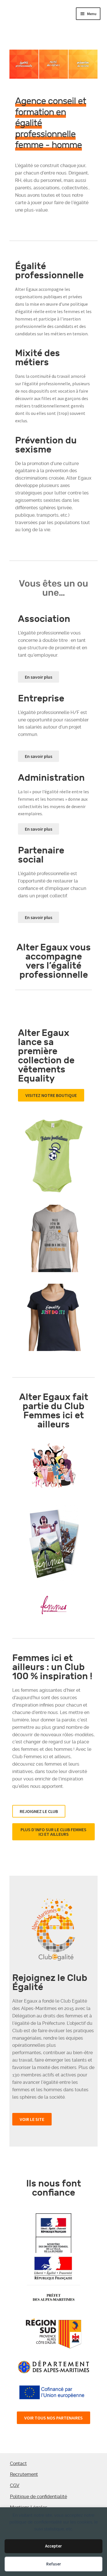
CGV (15, 2485)
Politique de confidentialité (39, 2497)
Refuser (54, 2564)
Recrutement (24, 2474)
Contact (18, 2464)
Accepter (53, 2546)
